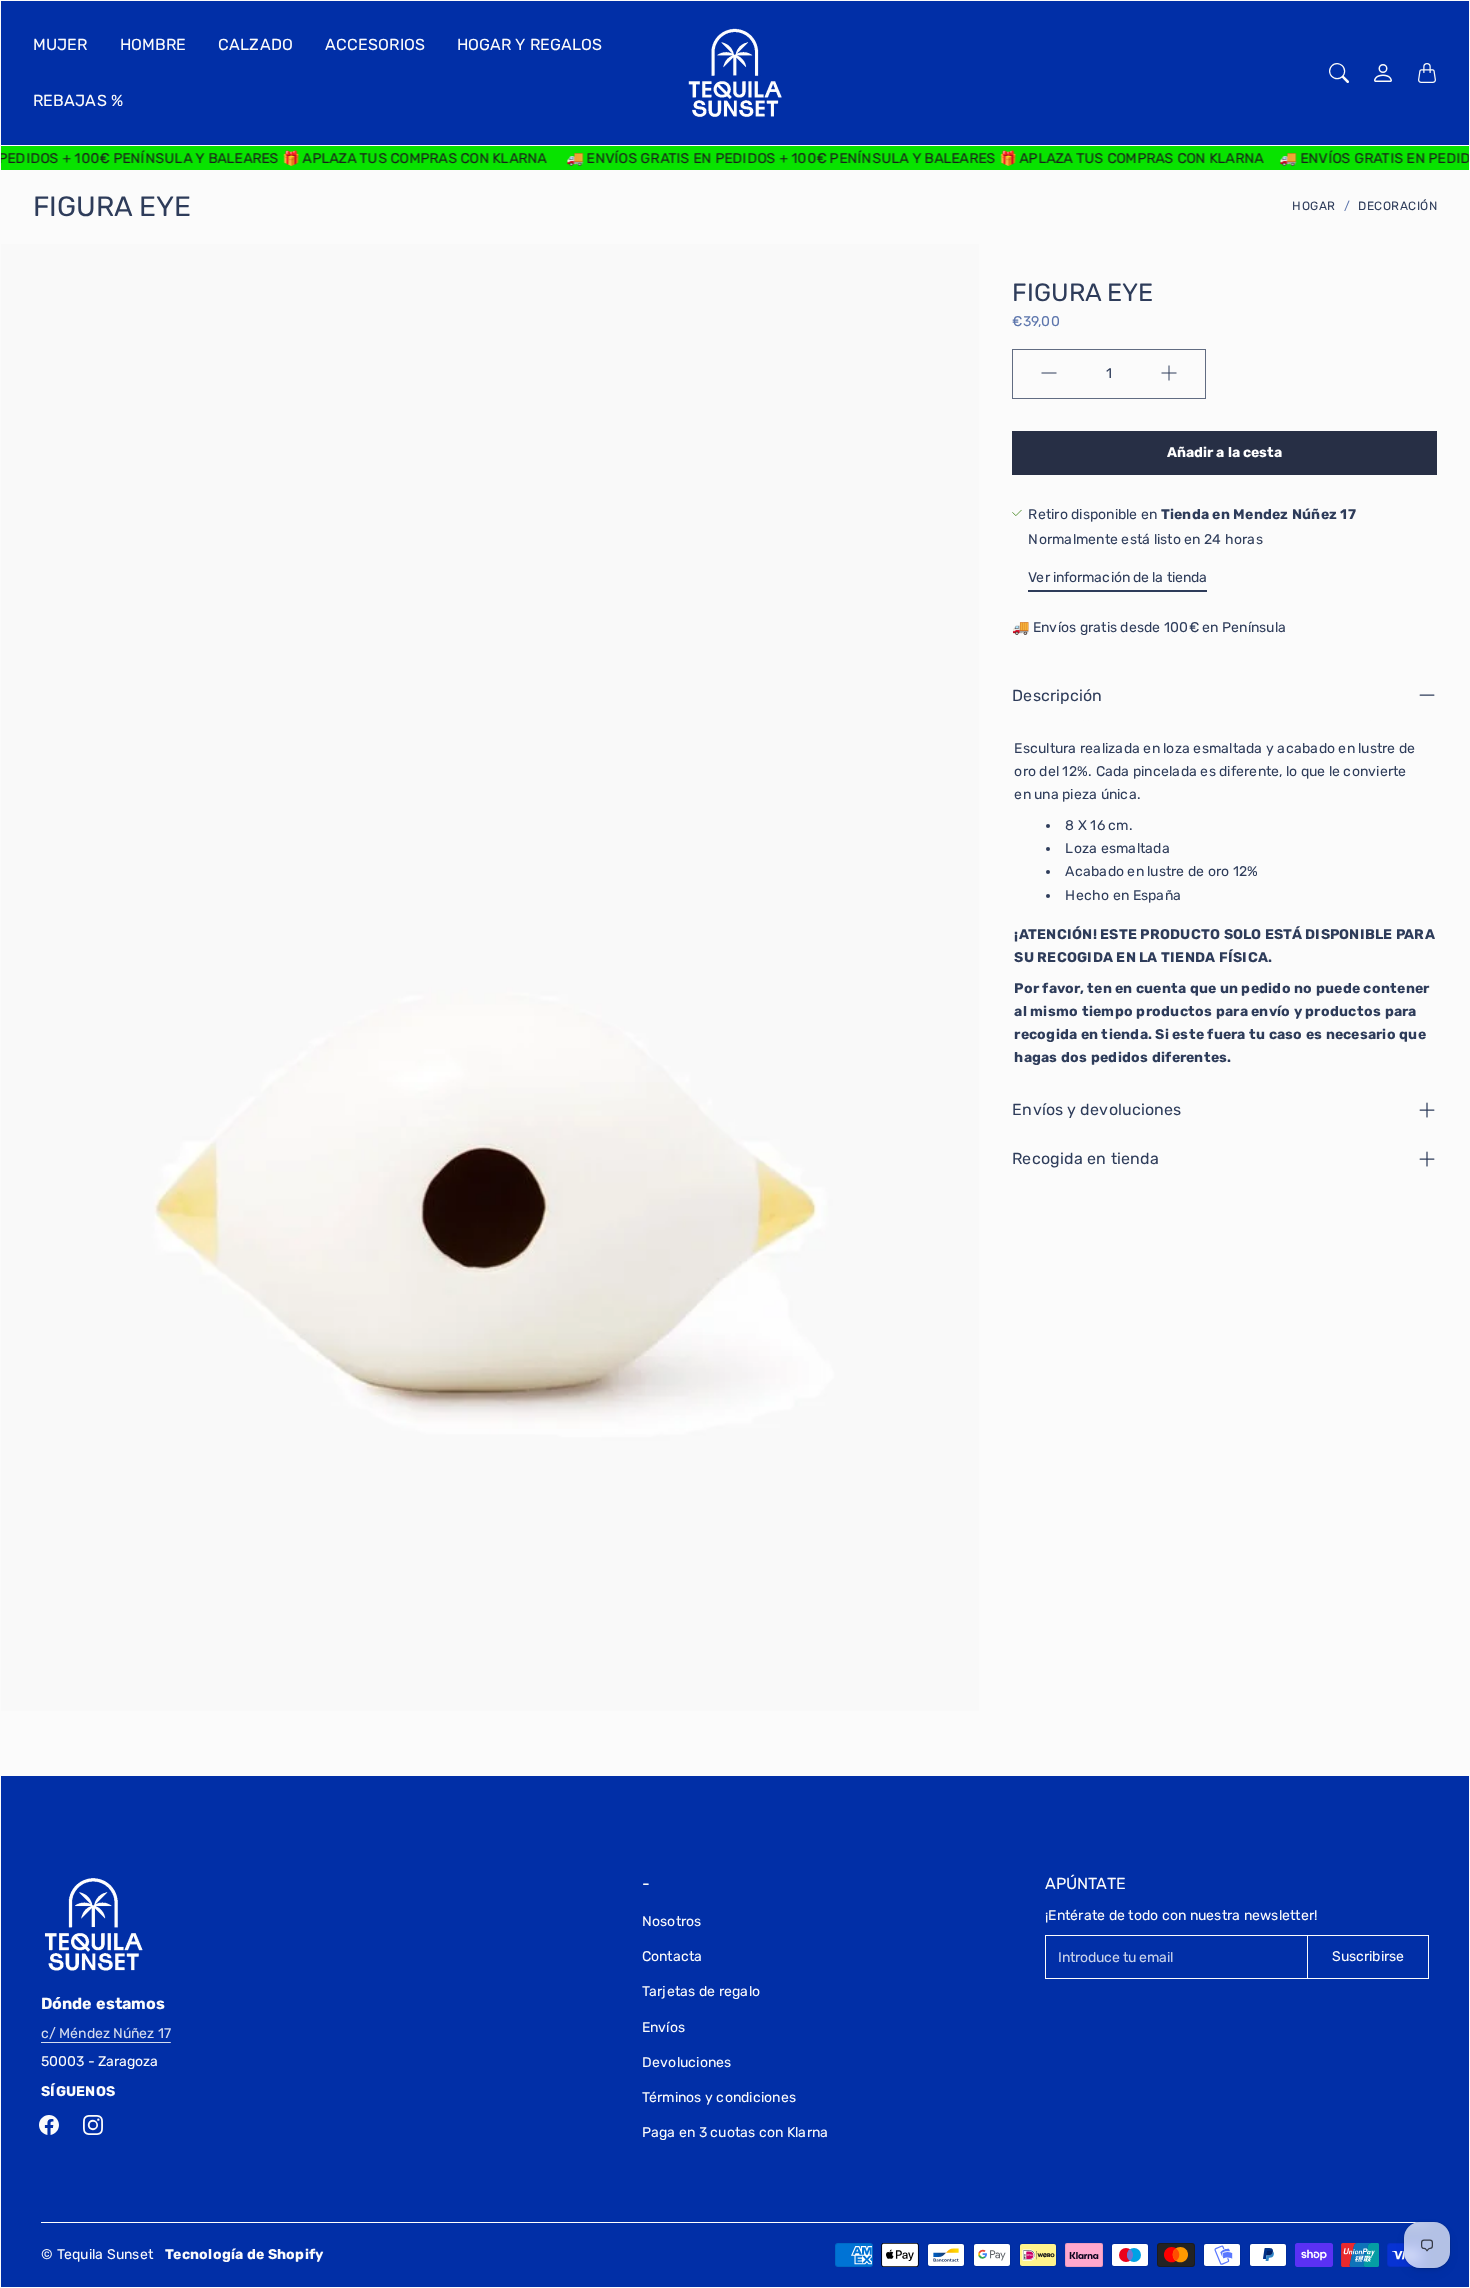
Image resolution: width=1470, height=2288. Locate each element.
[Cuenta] (1383, 73)
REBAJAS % (78, 100)
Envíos (664, 2027)
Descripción (1057, 694)
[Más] (1169, 373)
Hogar (1314, 206)
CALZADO (255, 44)
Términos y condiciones (719, 2097)
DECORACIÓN (1397, 206)
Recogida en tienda (1085, 1158)
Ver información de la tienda (1117, 576)
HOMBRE (153, 44)
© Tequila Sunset (97, 2254)
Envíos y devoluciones (1096, 1109)
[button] (49, 2125)
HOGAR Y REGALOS (530, 44)
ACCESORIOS (375, 44)
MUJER (60, 44)
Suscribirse (1368, 1956)
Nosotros (672, 1921)
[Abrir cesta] (1427, 73)
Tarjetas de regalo (701, 1991)
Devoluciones (687, 2062)
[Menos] (1049, 373)
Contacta (672, 1956)
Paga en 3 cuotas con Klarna (735, 2132)
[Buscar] (1339, 73)
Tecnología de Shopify (244, 2254)
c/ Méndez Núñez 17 (106, 2033)
